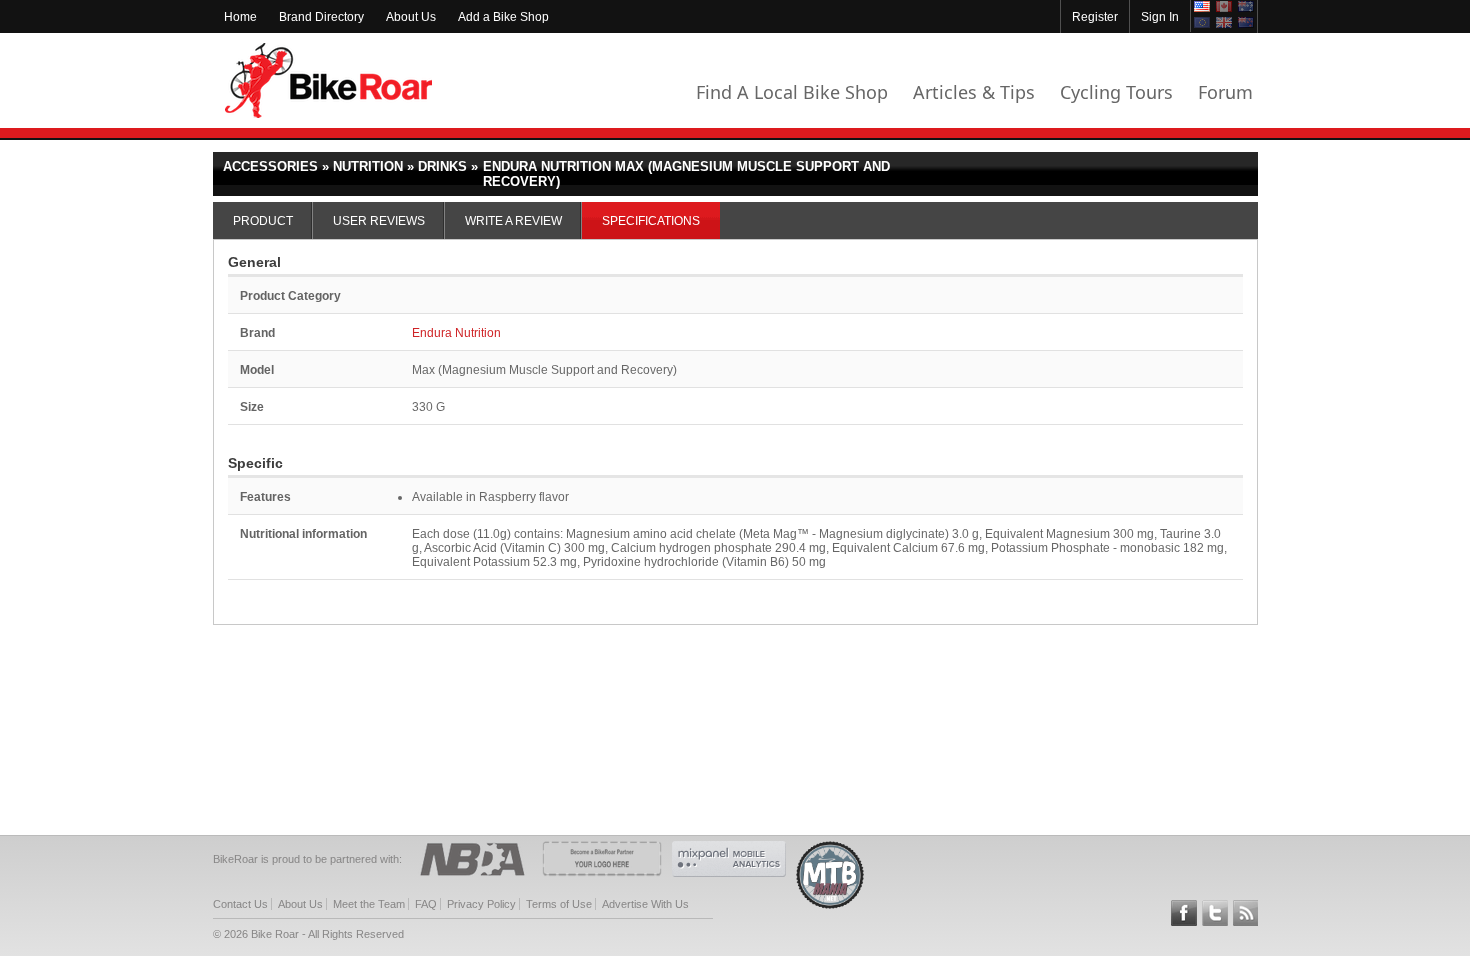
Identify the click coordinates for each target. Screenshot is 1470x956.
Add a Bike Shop (503, 17)
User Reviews (379, 221)
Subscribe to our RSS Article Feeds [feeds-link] (1246, 913)
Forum (1225, 92)
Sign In (1160, 17)
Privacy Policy (481, 904)
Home (240, 17)
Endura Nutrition (456, 333)
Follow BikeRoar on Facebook (1184, 913)
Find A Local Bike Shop (792, 92)
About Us (411, 17)
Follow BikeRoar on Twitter (1215, 913)
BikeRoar (328, 80)
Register (1095, 17)
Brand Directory (321, 17)
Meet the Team (369, 904)
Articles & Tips (974, 92)
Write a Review (513, 221)
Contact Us (240, 904)
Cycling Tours (1116, 92)
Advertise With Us (645, 904)
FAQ (426, 904)
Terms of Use (559, 904)
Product (263, 221)
